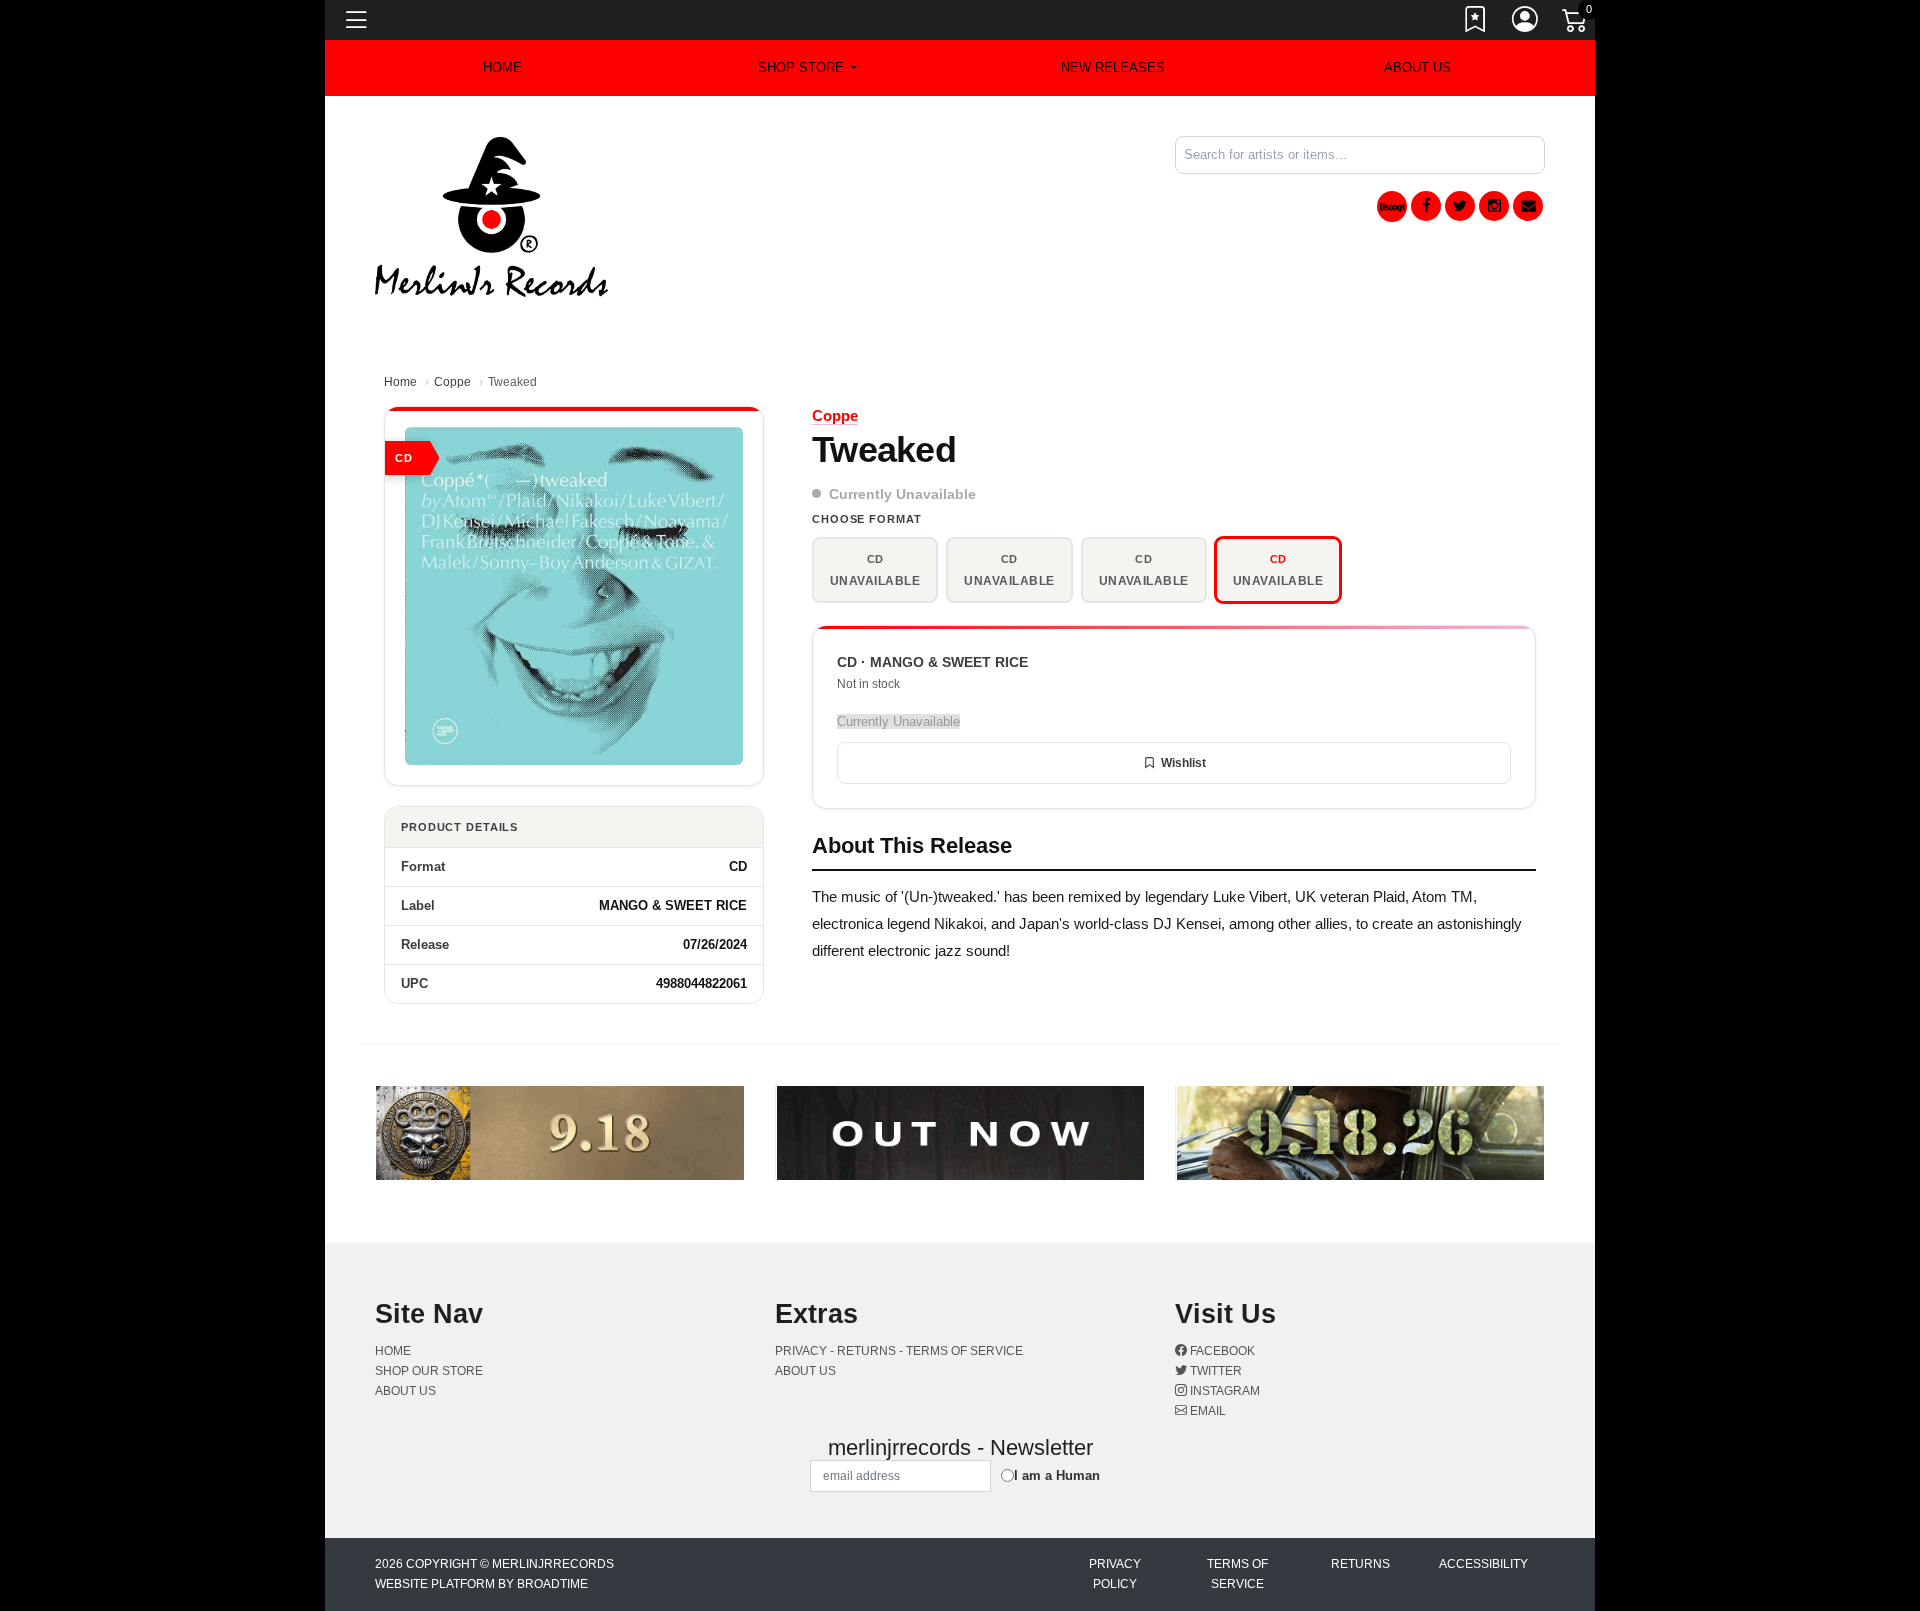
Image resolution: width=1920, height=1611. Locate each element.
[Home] (491, 215)
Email (1206, 1411)
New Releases (1113, 67)
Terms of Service (1237, 1574)
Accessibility (1483, 1564)
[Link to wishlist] (1476, 23)
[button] (807, 68)
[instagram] (1494, 206)
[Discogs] (1392, 206)
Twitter (1214, 1371)
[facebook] (1426, 206)
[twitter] (1460, 206)
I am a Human (1057, 1475)
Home (400, 382)
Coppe (452, 382)
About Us (1417, 67)
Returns (1360, 1564)
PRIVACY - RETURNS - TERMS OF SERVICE (899, 1351)
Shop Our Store (429, 1371)
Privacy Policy (1115, 1574)
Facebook (1221, 1351)
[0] (1576, 24)
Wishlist (1183, 763)
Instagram (1223, 1391)
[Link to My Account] (1526, 23)
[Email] (1528, 206)
